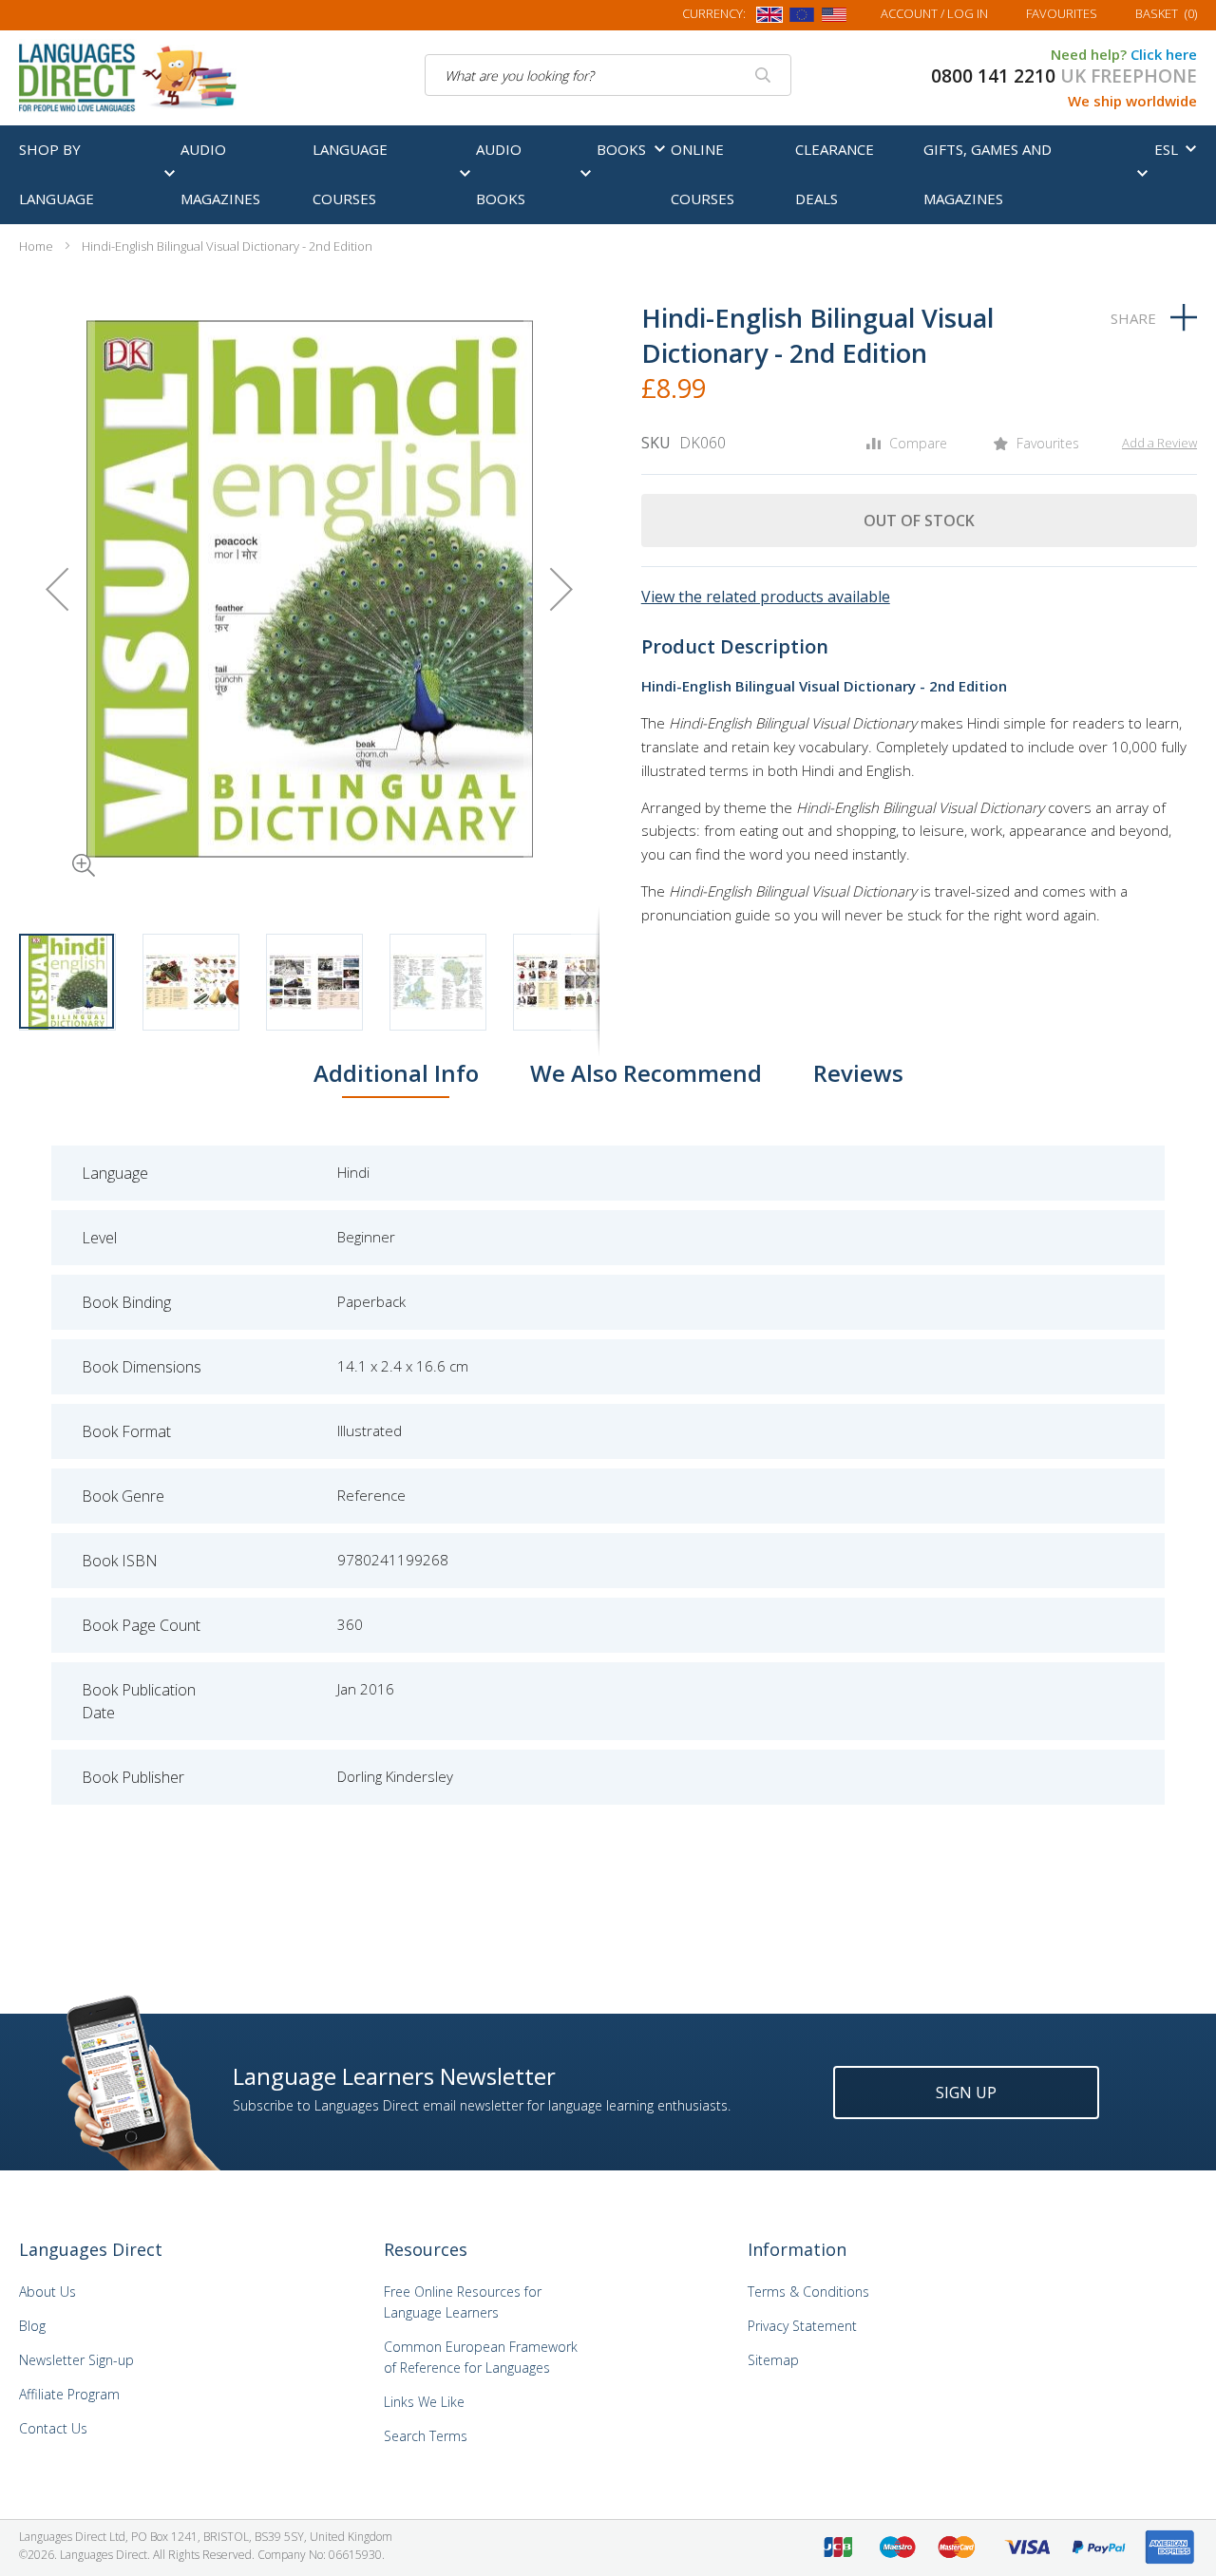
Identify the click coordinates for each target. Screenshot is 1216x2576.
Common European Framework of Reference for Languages (481, 2357)
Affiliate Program (69, 2394)
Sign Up (966, 2093)
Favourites (1062, 13)
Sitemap (773, 2360)
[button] (57, 839)
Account (934, 13)
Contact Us (53, 2428)
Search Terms (426, 2436)
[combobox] (608, 75)
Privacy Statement (802, 2326)
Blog (32, 2326)
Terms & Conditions (808, 2292)
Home (36, 246)
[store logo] (129, 76)
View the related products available (766, 597)
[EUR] (802, 18)
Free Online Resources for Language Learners (463, 2302)
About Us (47, 2292)
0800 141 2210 (993, 76)
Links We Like (424, 2402)
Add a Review (1159, 443)
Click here (1164, 54)
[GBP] (769, 18)
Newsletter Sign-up (76, 2360)
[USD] (834, 18)
